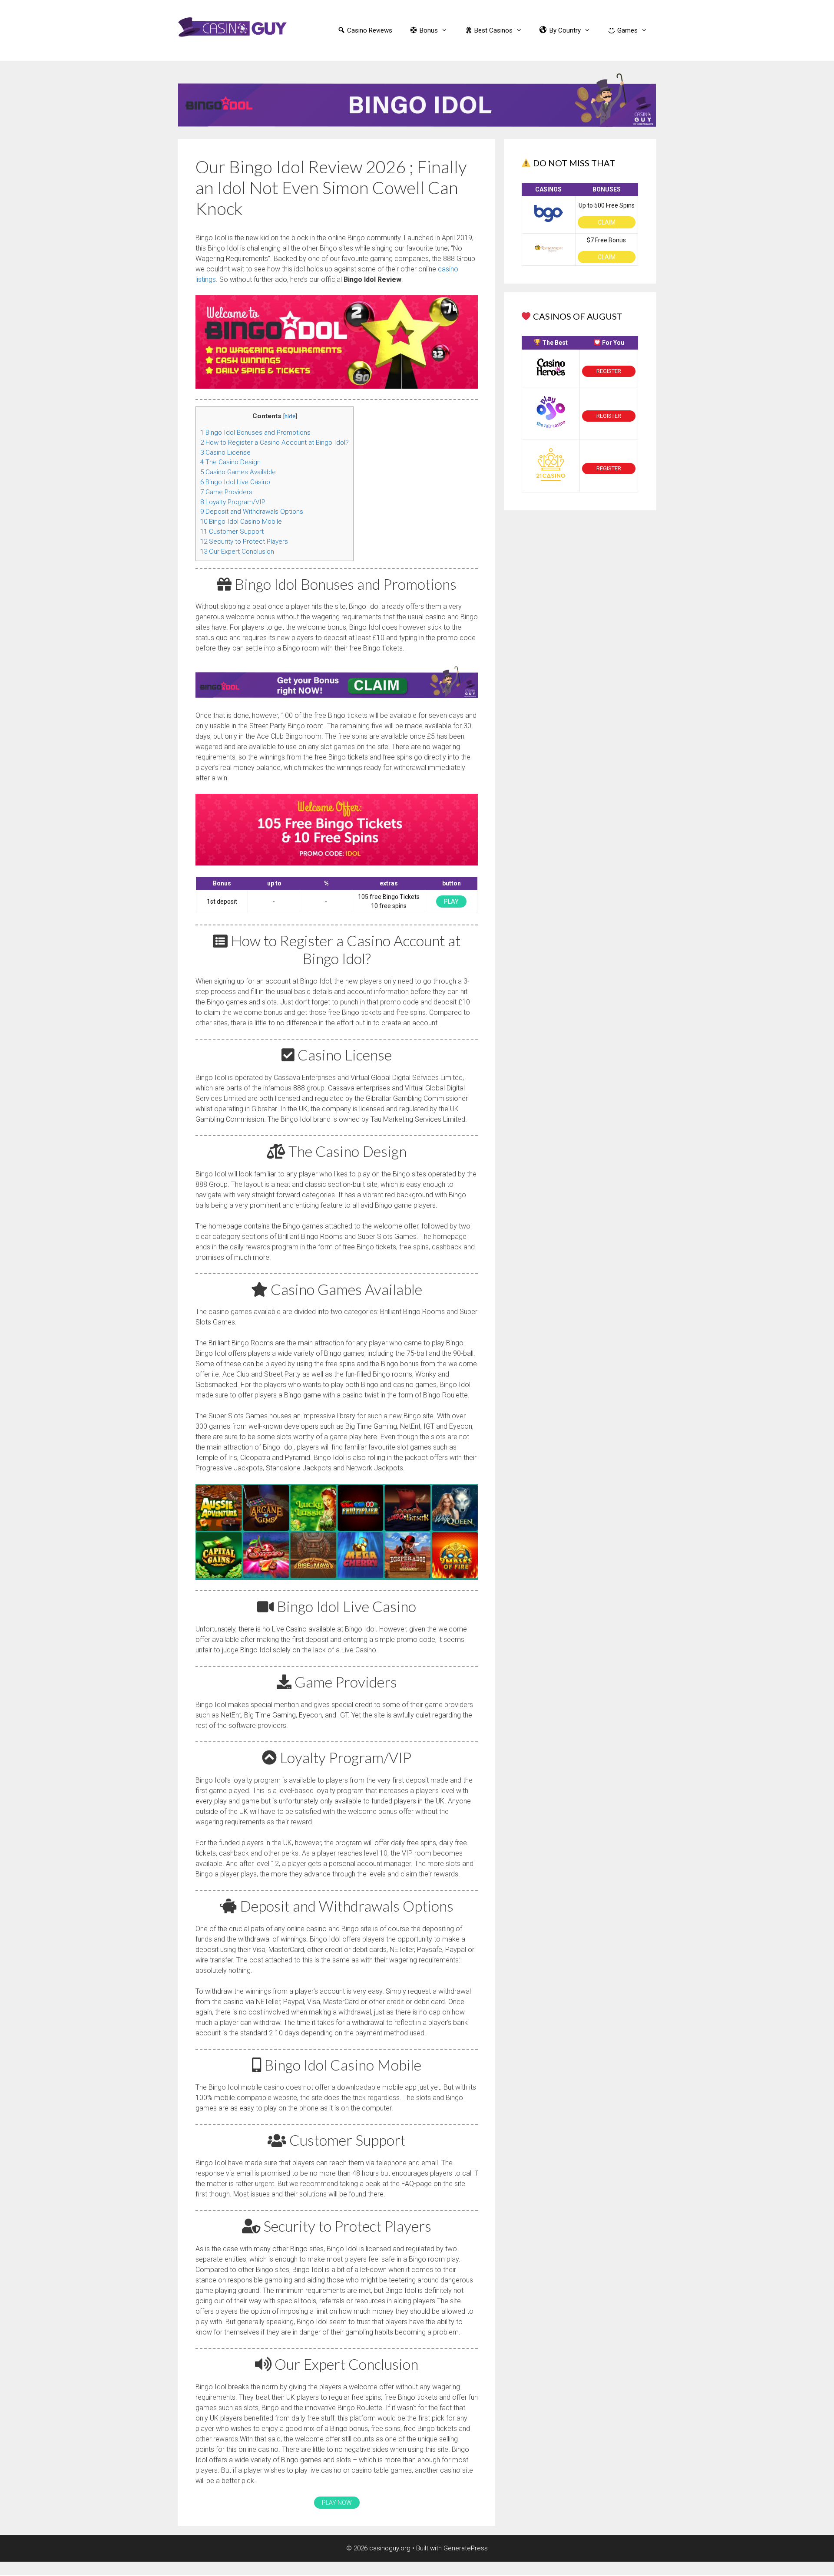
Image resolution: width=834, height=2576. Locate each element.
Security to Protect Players (244, 542)
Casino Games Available (238, 472)
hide (290, 416)
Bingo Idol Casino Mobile (241, 522)
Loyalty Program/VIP (233, 502)
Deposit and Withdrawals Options (252, 512)
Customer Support (232, 532)
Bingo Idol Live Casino (235, 482)
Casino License (225, 452)
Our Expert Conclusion (237, 552)
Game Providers (226, 492)
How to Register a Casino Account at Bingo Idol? (275, 443)
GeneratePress (466, 2548)
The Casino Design (230, 462)
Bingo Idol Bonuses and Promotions (255, 433)
